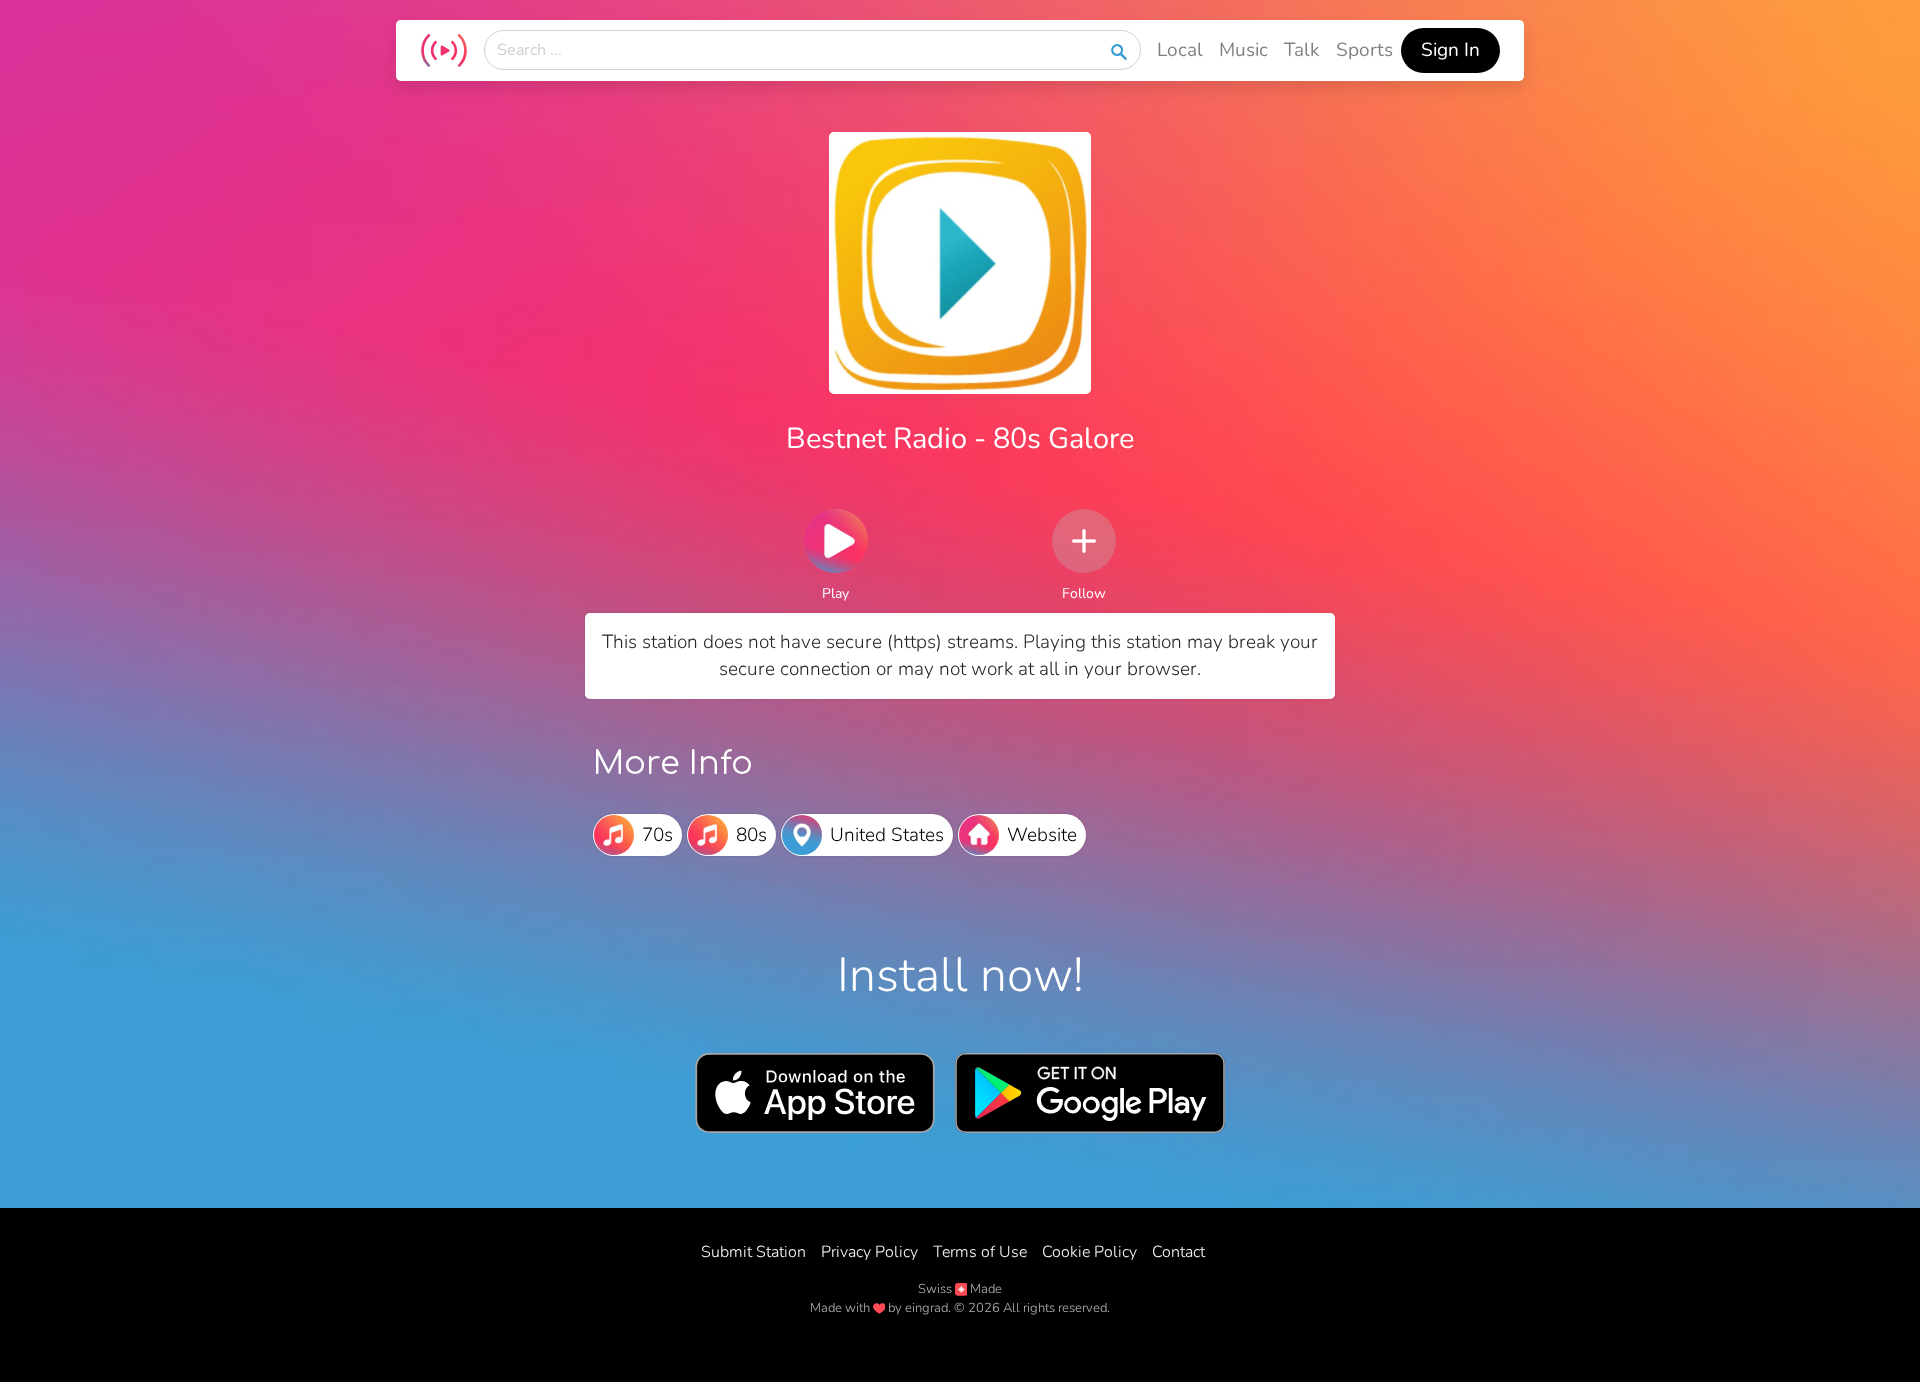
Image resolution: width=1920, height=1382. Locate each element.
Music (1243, 50)
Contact (1178, 1252)
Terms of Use (980, 1252)
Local (1180, 50)
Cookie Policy (1089, 1252)
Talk (1302, 50)
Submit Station (753, 1252)
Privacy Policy (869, 1252)
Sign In (1450, 50)
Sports (1364, 50)
